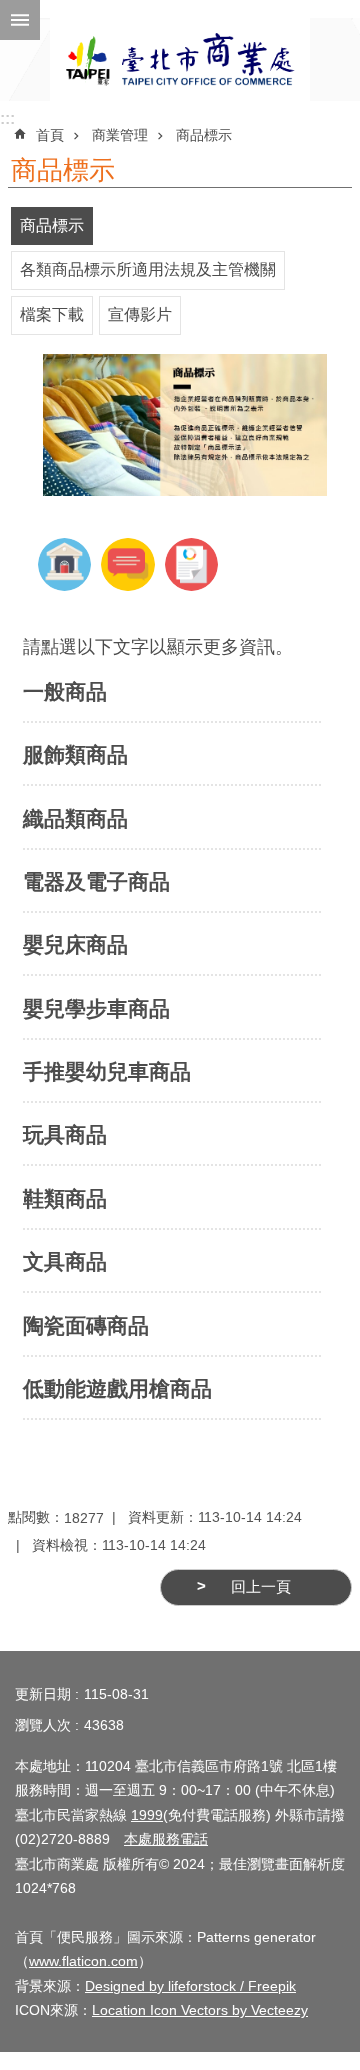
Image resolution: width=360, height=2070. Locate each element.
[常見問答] (127, 586)
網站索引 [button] (20, 20)
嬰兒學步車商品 (96, 1008)
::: (7, 118)
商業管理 (120, 135)
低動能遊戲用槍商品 (117, 1388)
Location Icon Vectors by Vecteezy (200, 2010)
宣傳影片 (140, 314)
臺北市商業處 (180, 59)
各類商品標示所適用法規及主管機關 (148, 269)
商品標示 (204, 135)
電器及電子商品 (96, 881)
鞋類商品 (65, 1198)
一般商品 (65, 691)
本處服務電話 (166, 1839)
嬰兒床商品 (75, 944)
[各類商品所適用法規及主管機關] (64, 586)
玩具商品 (65, 1134)
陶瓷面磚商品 (86, 1325)
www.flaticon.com (83, 1961)
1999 (147, 1815)
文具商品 (65, 1261)
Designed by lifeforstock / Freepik (190, 1986)
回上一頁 (261, 1587)
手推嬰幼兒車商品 (107, 1071)
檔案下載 (52, 314)
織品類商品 (75, 818)
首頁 (50, 135)
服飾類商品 (75, 754)
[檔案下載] (191, 586)
